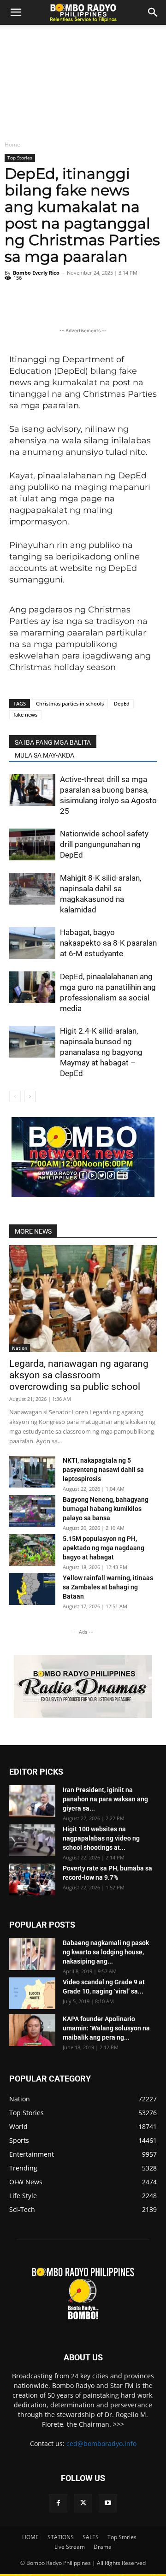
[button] (153, 12)
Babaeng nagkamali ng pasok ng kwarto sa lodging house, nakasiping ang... (106, 1952)
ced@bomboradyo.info (101, 2444)
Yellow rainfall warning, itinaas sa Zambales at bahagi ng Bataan (108, 1587)
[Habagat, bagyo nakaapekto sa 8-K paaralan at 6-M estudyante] (32, 943)
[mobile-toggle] (16, 12)
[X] (83, 2503)
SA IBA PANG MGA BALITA (53, 742)
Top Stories (20, 158)
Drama (103, 2547)
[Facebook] (58, 2503)
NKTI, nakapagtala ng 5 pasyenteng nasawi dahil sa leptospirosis (103, 1470)
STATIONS (61, 2537)
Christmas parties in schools (70, 703)
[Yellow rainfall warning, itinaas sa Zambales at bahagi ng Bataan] (32, 1589)
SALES (91, 2537)
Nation (20, 1348)
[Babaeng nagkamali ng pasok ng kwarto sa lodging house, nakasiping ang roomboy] (32, 1954)
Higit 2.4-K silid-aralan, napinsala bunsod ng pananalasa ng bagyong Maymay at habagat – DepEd (101, 1052)
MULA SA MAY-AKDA (44, 755)
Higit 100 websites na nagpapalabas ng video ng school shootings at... (101, 1838)
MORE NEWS (33, 1231)
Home (12, 144)
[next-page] (30, 1097)
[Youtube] (108, 2503)
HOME (30, 2537)
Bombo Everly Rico (36, 273)
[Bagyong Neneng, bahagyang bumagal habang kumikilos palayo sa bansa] (32, 1511)
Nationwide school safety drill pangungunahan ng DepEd (104, 844)
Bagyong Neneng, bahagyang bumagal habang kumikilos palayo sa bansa (106, 1509)
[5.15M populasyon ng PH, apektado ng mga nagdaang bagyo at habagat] (32, 1550)
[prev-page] (15, 1097)
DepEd (122, 703)
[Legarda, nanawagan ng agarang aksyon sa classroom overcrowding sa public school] (83, 1299)
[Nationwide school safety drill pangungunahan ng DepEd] (32, 844)
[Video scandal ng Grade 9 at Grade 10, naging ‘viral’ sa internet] (32, 1993)
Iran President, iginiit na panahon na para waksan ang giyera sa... (105, 1799)
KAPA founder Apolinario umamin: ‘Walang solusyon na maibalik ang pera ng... (106, 2028)
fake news (25, 715)
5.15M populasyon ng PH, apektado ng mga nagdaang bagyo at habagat (104, 1548)
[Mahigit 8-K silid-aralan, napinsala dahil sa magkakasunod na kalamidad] (32, 889)
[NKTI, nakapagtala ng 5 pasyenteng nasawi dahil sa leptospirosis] (32, 1472)
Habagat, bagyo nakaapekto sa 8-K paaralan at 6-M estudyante (108, 943)
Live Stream (70, 2547)
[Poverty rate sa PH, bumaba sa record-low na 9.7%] (32, 1879)
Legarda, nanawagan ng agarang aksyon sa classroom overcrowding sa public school (79, 1375)
